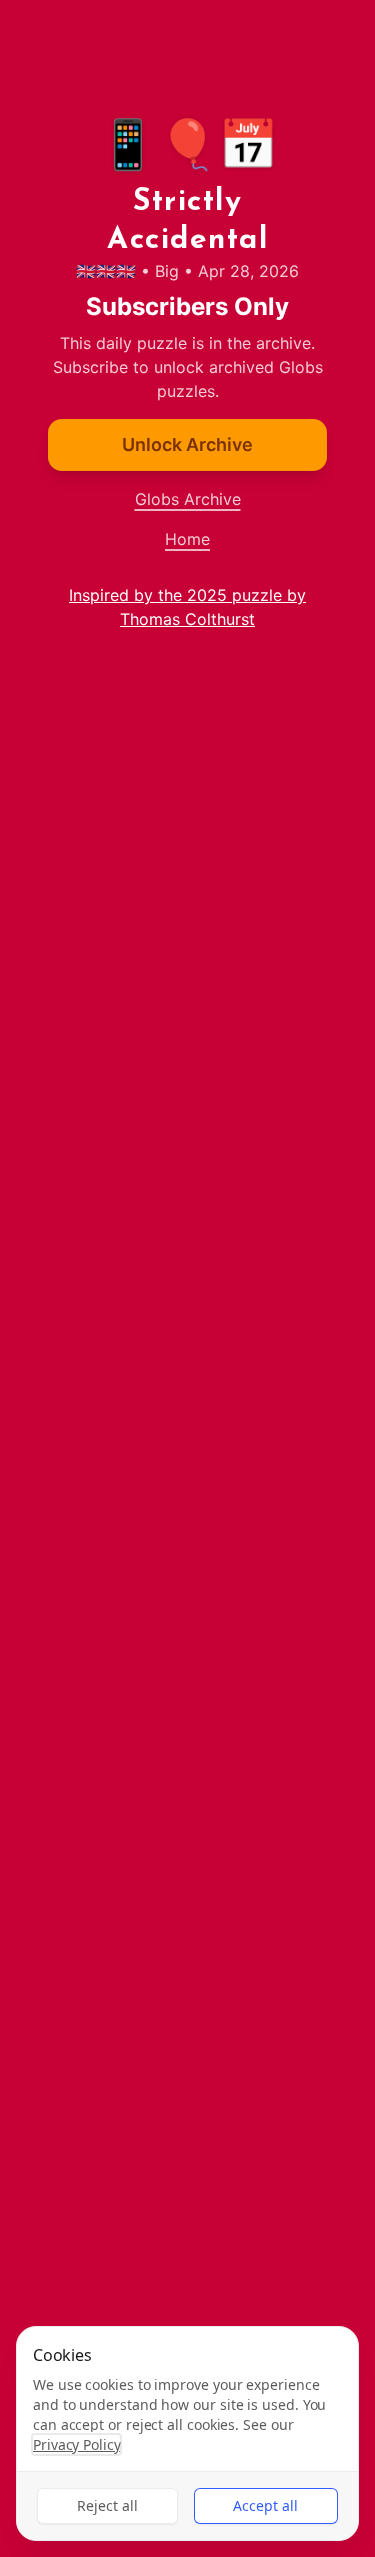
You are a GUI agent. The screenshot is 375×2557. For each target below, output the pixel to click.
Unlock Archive (187, 444)
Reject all (107, 2505)
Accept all (265, 2505)
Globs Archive (188, 499)
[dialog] (187, 2433)
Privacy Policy (76, 2444)
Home (187, 539)
